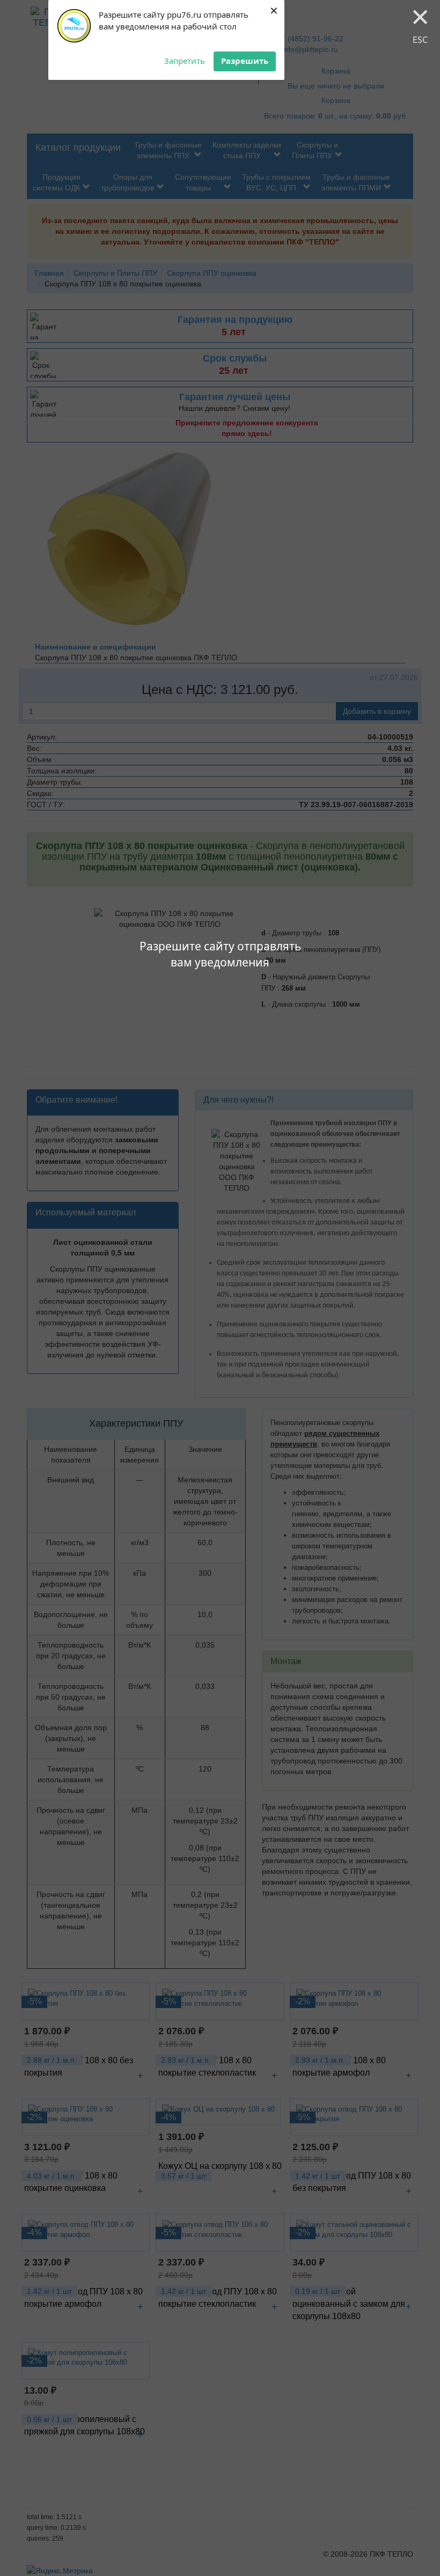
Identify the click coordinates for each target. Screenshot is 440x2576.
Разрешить (245, 61)
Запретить (185, 61)
